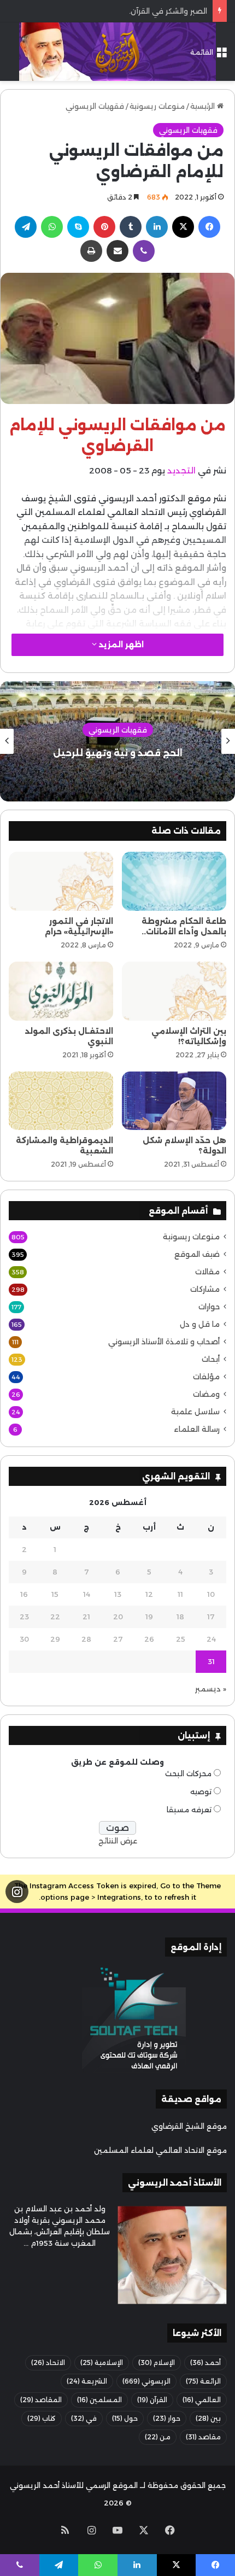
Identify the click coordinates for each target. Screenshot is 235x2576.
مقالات (207, 1272)
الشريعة (87, 2381)
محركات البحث (188, 1773)
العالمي (202, 2400)
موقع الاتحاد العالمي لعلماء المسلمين (160, 2150)
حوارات (209, 1307)
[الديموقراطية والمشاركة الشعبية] (61, 1101)
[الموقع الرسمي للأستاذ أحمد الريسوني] (117, 52)
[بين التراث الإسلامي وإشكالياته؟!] (174, 991)
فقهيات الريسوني (95, 106)
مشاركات (205, 1289)
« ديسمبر (211, 1689)
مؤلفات (206, 1377)
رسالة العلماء (197, 1429)
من (158, 2437)
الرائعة (203, 2381)
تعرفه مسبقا (189, 1810)
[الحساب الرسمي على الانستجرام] (17, 1892)
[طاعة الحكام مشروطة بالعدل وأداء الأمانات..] (174, 881)
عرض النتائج (118, 1841)
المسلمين (99, 2400)
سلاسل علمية (195, 1412)
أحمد (205, 2363)
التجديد (181, 470)
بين (208, 2418)
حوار (167, 2418)
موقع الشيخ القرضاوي (189, 2126)
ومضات (206, 1394)
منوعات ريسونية (157, 106)
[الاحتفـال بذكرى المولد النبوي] (61, 991)
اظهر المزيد (120, 645)
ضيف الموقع (197, 1254)
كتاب (42, 2418)
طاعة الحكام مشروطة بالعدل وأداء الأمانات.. (184, 926)
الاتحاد (48, 2363)
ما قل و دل (200, 1324)
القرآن (152, 2400)
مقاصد (203, 2437)
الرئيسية (204, 106)
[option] (117, 741)
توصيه (201, 1792)
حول (125, 2418)
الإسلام (157, 2363)
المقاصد (41, 2400)
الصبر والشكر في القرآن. (168, 11)
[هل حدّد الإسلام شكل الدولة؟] (174, 1101)
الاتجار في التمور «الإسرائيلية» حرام (79, 926)
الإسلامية (102, 2363)
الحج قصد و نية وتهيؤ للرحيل (118, 753)
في (84, 2418)
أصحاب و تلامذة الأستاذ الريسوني (164, 1342)
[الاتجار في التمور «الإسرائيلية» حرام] (61, 881)
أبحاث (211, 1359)
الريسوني (146, 2381)
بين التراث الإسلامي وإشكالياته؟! (189, 1036)
